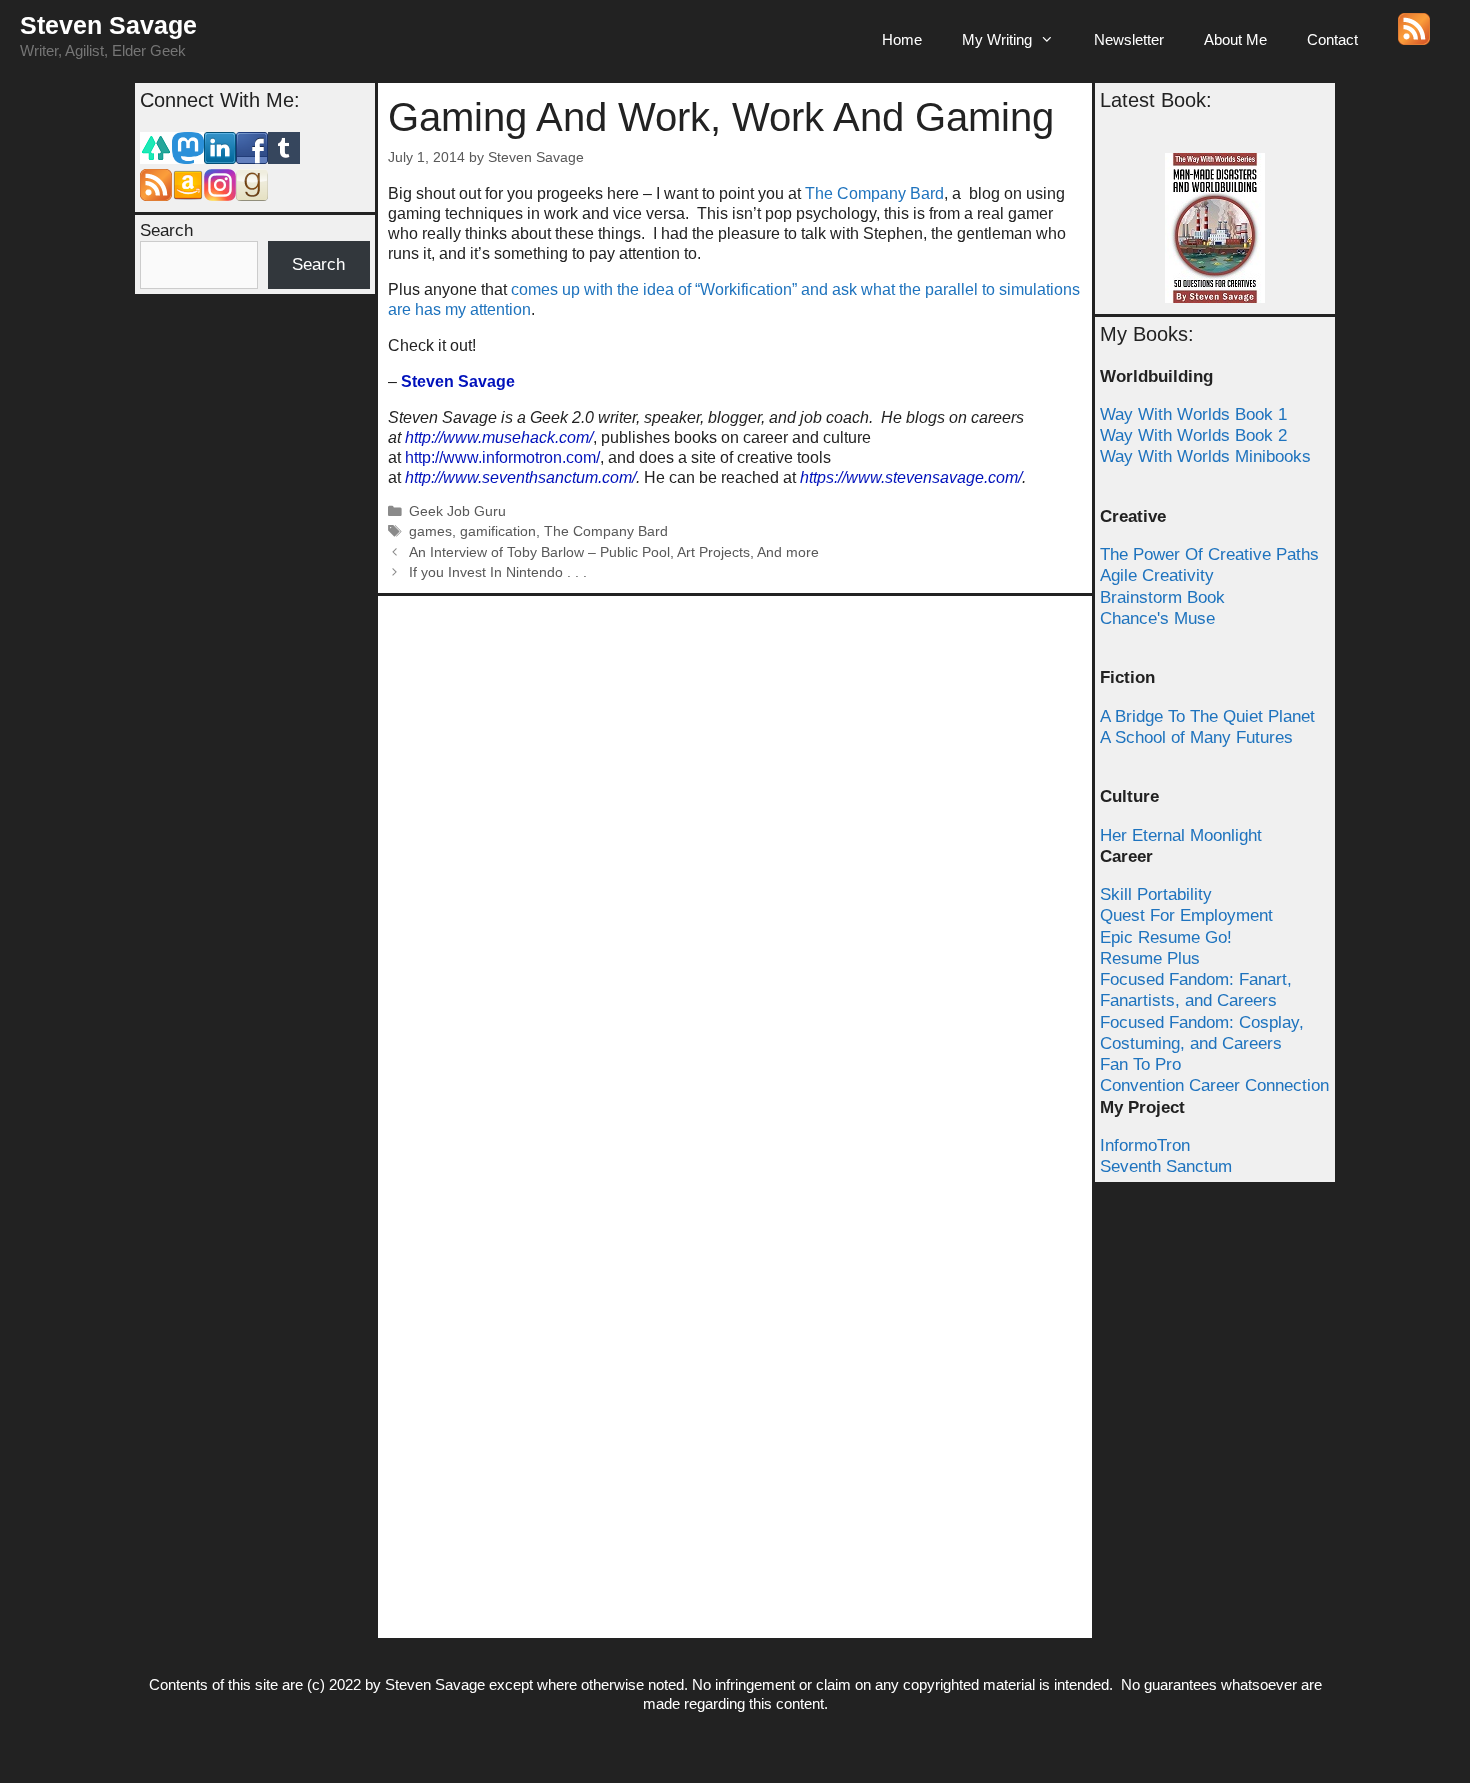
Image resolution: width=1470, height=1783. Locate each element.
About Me (1235, 39)
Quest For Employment (1186, 915)
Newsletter (1129, 39)
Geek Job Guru (457, 511)
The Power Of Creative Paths (1209, 554)
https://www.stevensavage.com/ (911, 477)
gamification (498, 531)
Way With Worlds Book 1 (1193, 414)
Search (166, 230)
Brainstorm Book (1162, 597)
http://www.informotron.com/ (502, 457)
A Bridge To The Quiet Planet (1207, 716)
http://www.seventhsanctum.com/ (520, 477)
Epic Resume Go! (1166, 937)
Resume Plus (1150, 958)
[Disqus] (735, 856)
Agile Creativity (1157, 575)
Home (902, 39)
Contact (1332, 39)
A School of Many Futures (1196, 737)
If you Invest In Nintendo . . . (498, 572)
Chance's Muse (1157, 618)
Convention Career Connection (1214, 1085)
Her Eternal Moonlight (1181, 835)
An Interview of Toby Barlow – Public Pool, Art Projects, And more (614, 552)
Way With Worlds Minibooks (1205, 456)
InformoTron (1145, 1145)
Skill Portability (1156, 894)
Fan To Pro (1140, 1064)
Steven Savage (108, 25)
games (430, 531)
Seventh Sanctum (1166, 1166)
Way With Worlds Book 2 (1193, 435)
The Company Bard (874, 193)
